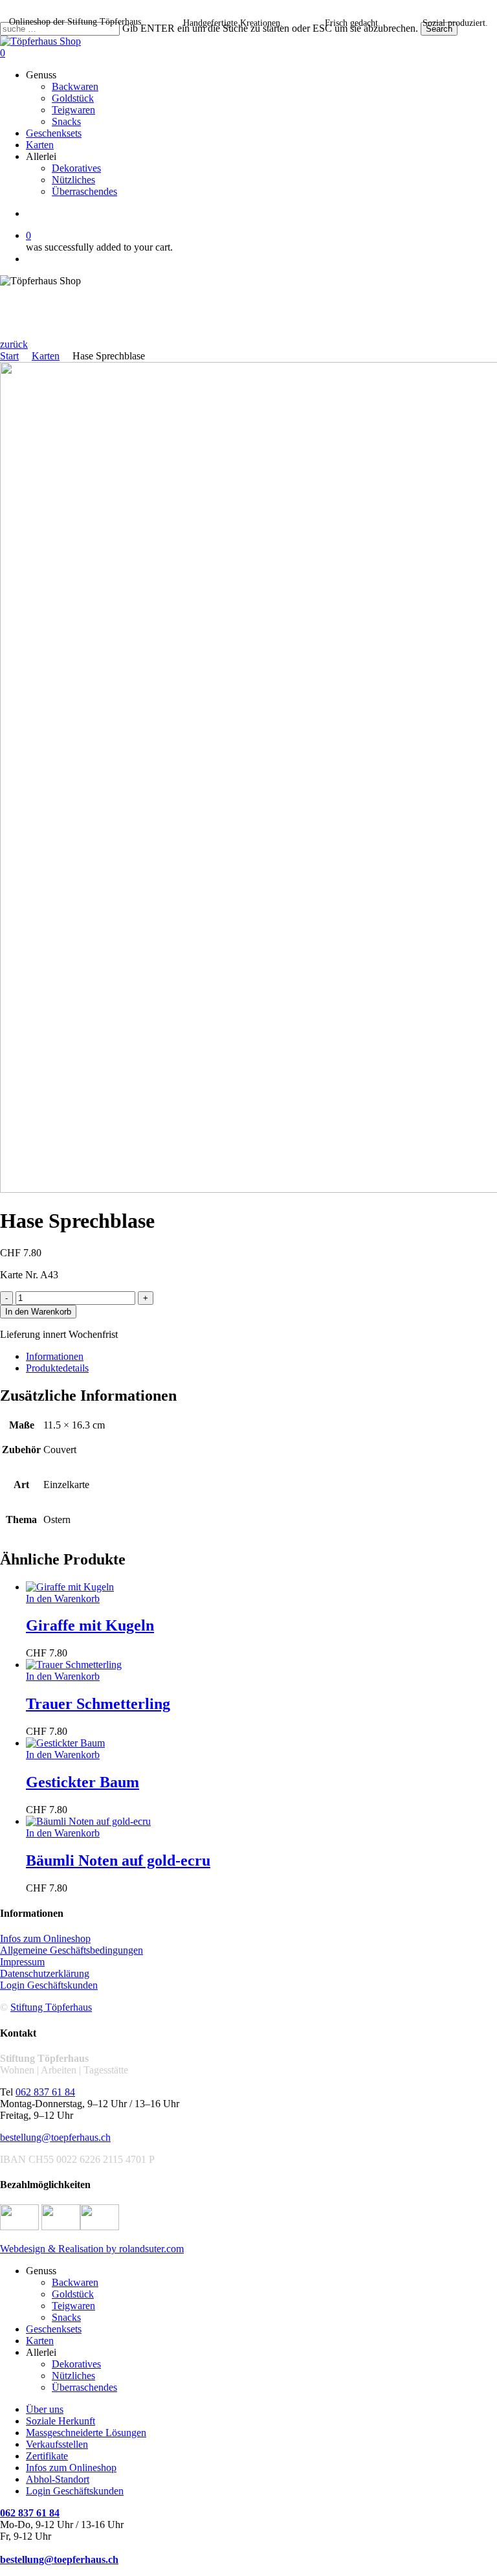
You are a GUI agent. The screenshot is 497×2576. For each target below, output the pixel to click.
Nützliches (73, 2376)
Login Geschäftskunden (49, 1985)
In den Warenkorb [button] (63, 1599)
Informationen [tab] (55, 1356)
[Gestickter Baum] (65, 1743)
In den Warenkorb (38, 1312)
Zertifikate (47, 2456)
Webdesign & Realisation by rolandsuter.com (92, 2249)
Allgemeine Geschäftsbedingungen (72, 1950)
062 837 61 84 (45, 2092)
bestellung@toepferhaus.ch (55, 2137)
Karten (46, 356)
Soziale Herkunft (61, 2421)
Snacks (66, 2317)
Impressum (22, 1962)
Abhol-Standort (58, 2479)
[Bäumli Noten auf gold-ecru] (88, 1821)
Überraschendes (84, 2387)
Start (9, 356)
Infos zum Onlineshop (45, 1938)
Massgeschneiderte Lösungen (86, 2433)
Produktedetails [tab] (57, 1368)
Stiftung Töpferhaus (51, 2007)
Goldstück (73, 2294)
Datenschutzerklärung (45, 1973)
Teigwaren (73, 2306)
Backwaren (75, 2282)
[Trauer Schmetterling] (74, 1665)
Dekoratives (76, 2364)
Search (439, 29)
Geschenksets (54, 2329)
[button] (14, 344)
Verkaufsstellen (57, 2444)
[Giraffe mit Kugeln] (70, 1587)
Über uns (45, 2409)
